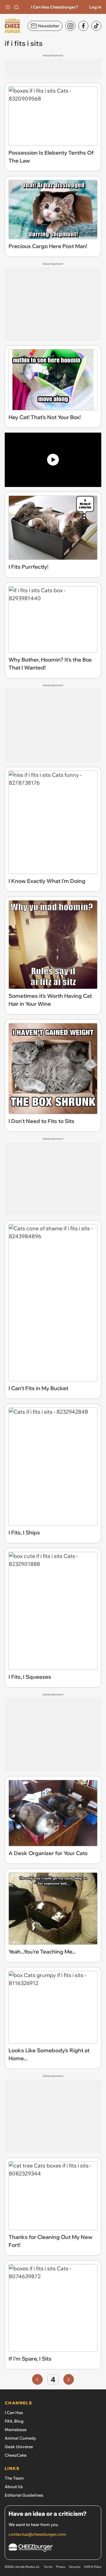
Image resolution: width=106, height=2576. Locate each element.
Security (75, 2567)
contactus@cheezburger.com (37, 2534)
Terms (48, 2567)
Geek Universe (19, 2447)
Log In (95, 7)
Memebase (16, 2430)
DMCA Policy (93, 2567)
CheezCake (16, 2455)
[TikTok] (96, 26)
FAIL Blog (14, 2421)
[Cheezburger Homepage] (53, 2549)
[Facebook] (83, 26)
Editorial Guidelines (24, 2495)
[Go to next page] (69, 2379)
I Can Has (14, 2413)
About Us (14, 2487)
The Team (14, 2478)
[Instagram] (70, 26)
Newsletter (49, 26)
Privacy (61, 2567)
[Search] (16, 7)
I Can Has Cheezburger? (54, 7)
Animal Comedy (20, 2438)
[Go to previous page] (37, 2379)
